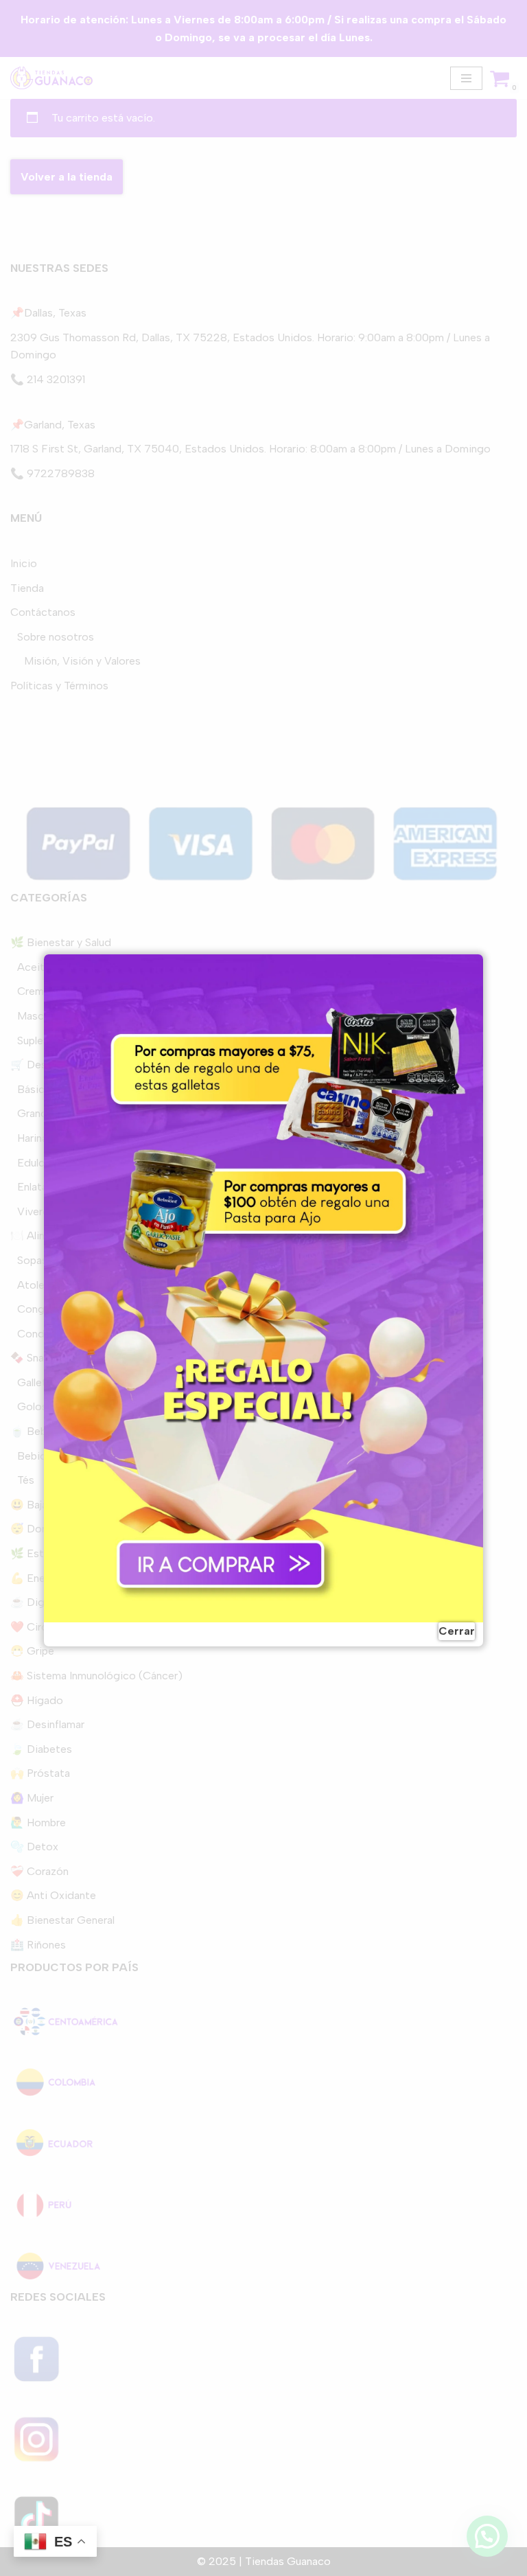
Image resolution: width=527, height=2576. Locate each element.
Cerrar (457, 1631)
